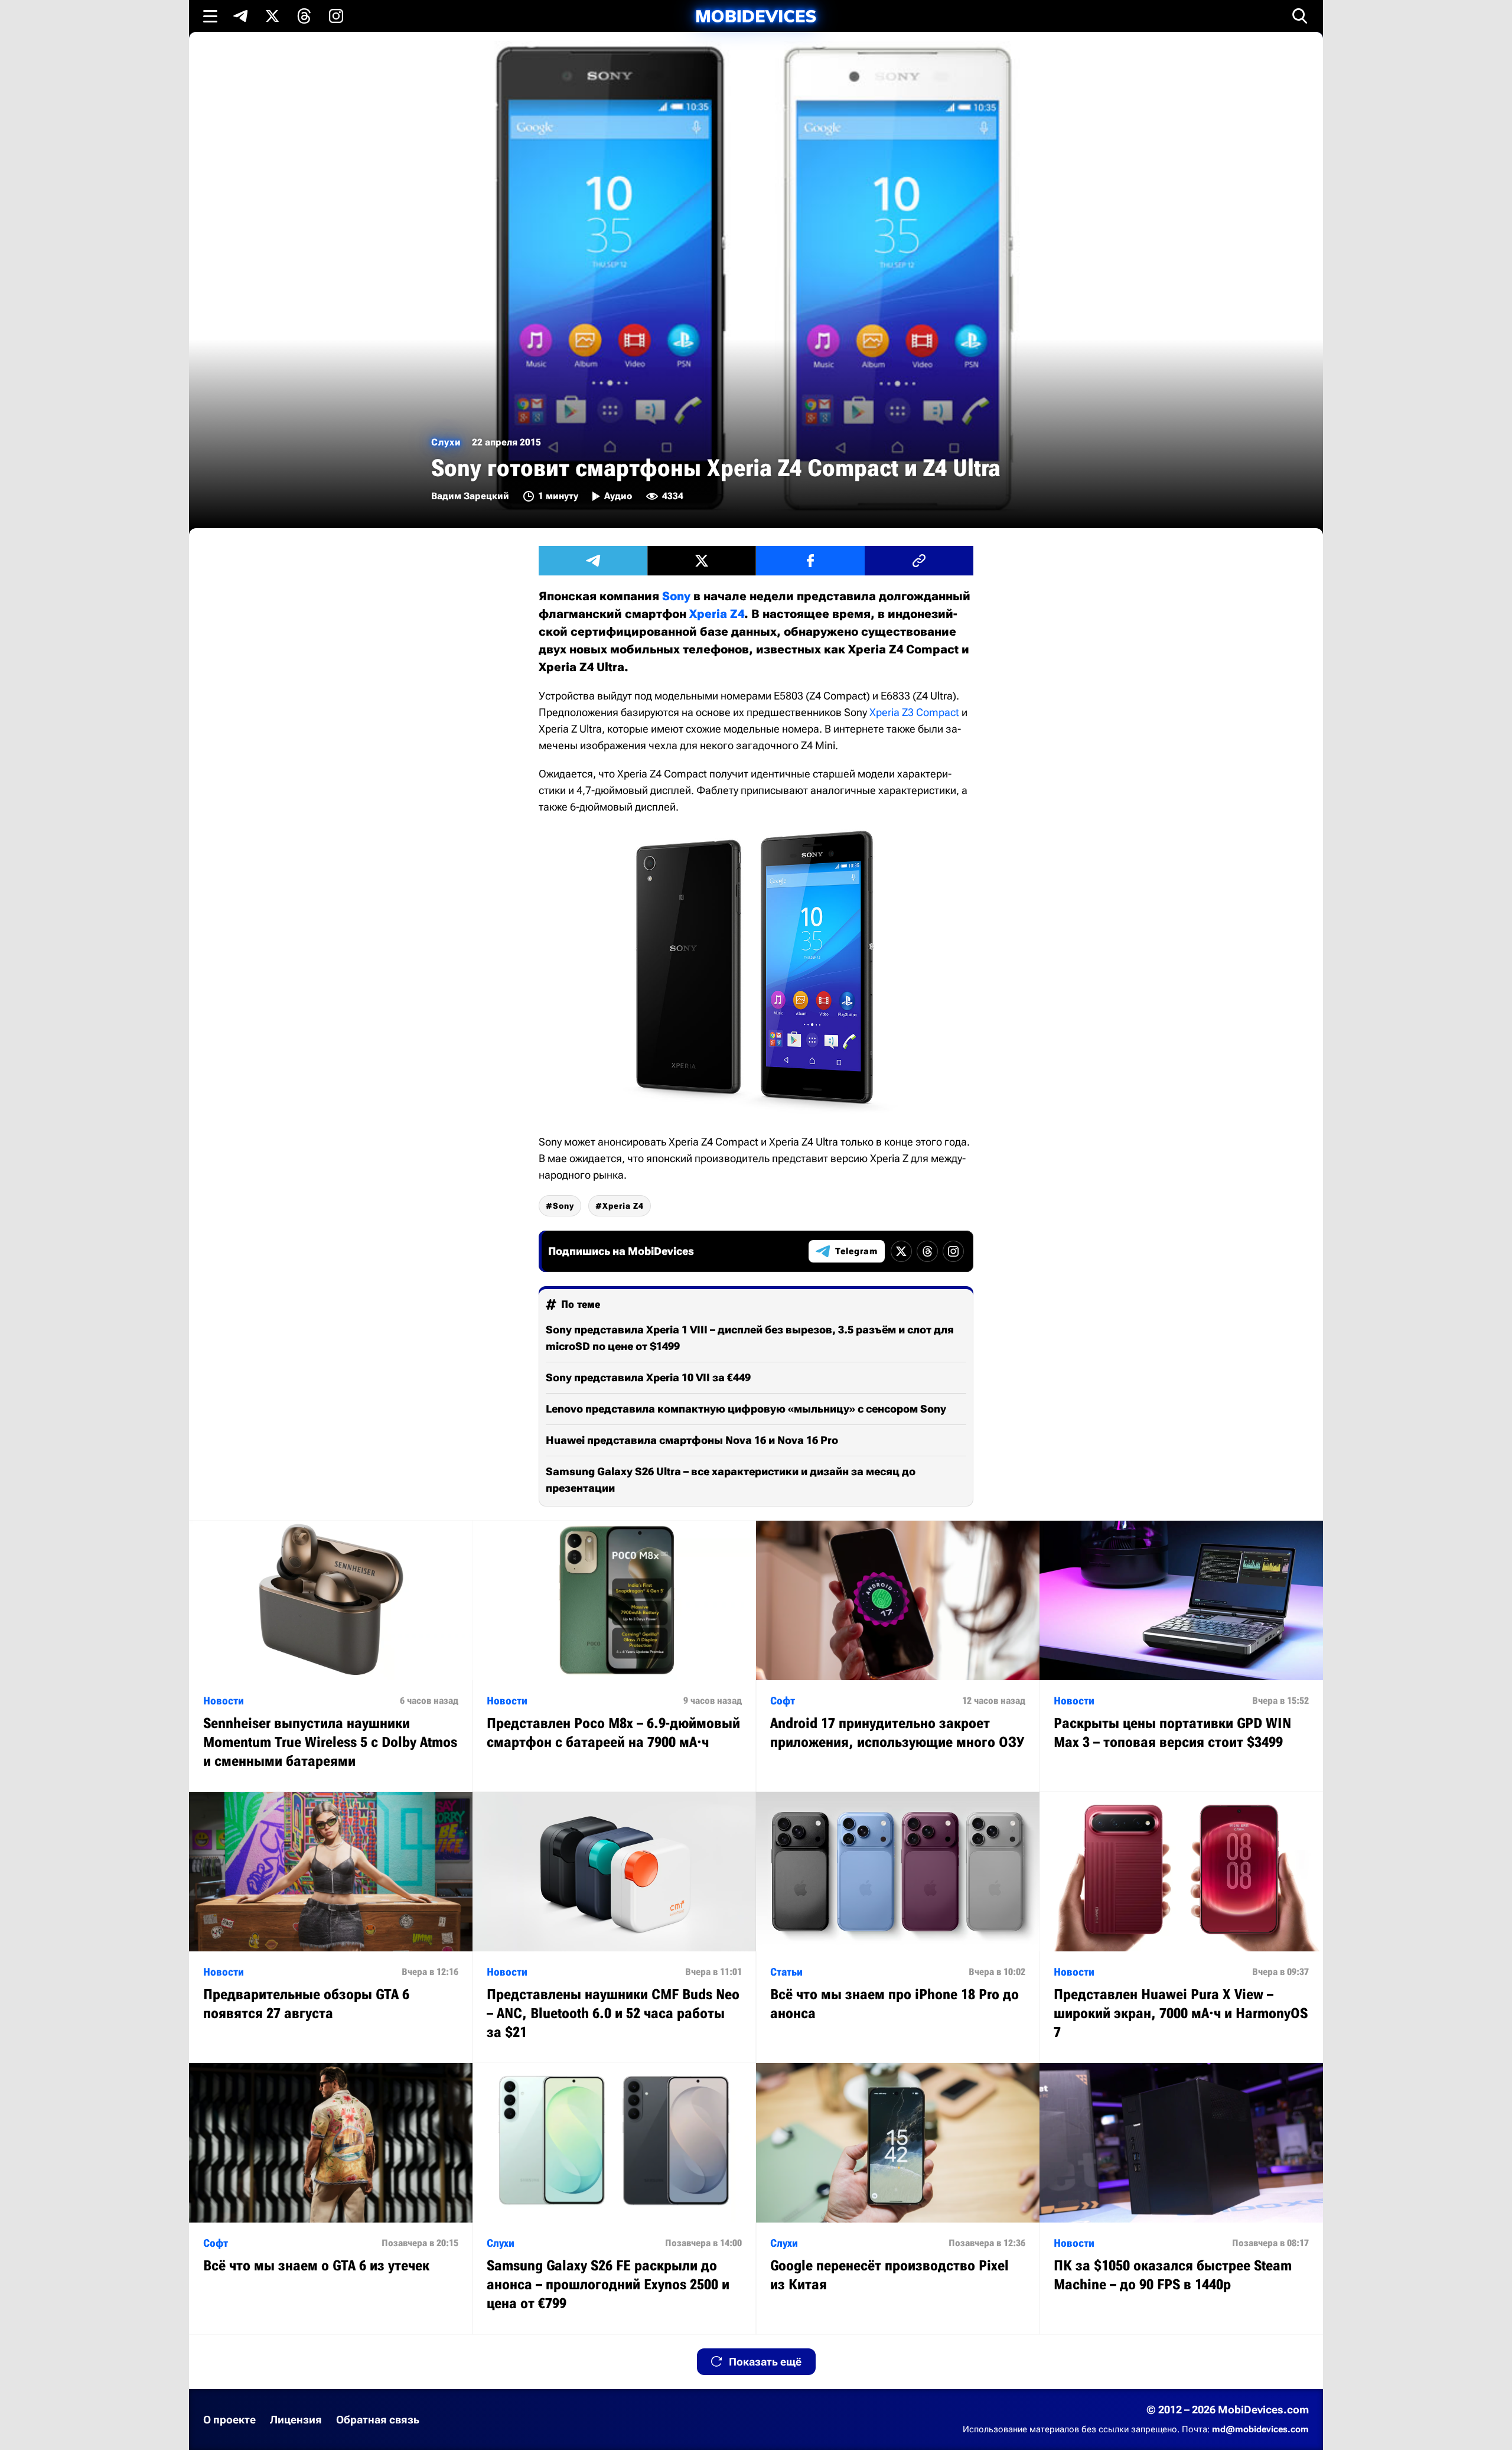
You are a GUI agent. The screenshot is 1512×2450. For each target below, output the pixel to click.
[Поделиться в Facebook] (810, 561)
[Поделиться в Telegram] (593, 561)
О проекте (229, 2420)
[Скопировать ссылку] (919, 561)
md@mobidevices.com (1260, 2429)
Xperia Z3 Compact (914, 712)
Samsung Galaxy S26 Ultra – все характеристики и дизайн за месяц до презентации (731, 1480)
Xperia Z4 (717, 614)
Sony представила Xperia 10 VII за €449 (648, 1377)
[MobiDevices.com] (756, 16)
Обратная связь (378, 2420)
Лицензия (296, 2420)
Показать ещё (765, 2362)
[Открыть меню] (210, 16)
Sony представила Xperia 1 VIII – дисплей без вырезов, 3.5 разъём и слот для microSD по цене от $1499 (750, 1338)
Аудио (618, 496)
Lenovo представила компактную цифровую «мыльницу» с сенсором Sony (746, 1409)
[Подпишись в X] (272, 16)
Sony (676, 596)
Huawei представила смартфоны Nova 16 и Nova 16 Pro (692, 1440)
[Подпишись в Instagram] (336, 16)
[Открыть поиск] (1300, 16)
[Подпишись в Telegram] (240, 16)
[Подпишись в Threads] (304, 16)
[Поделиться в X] (702, 561)
